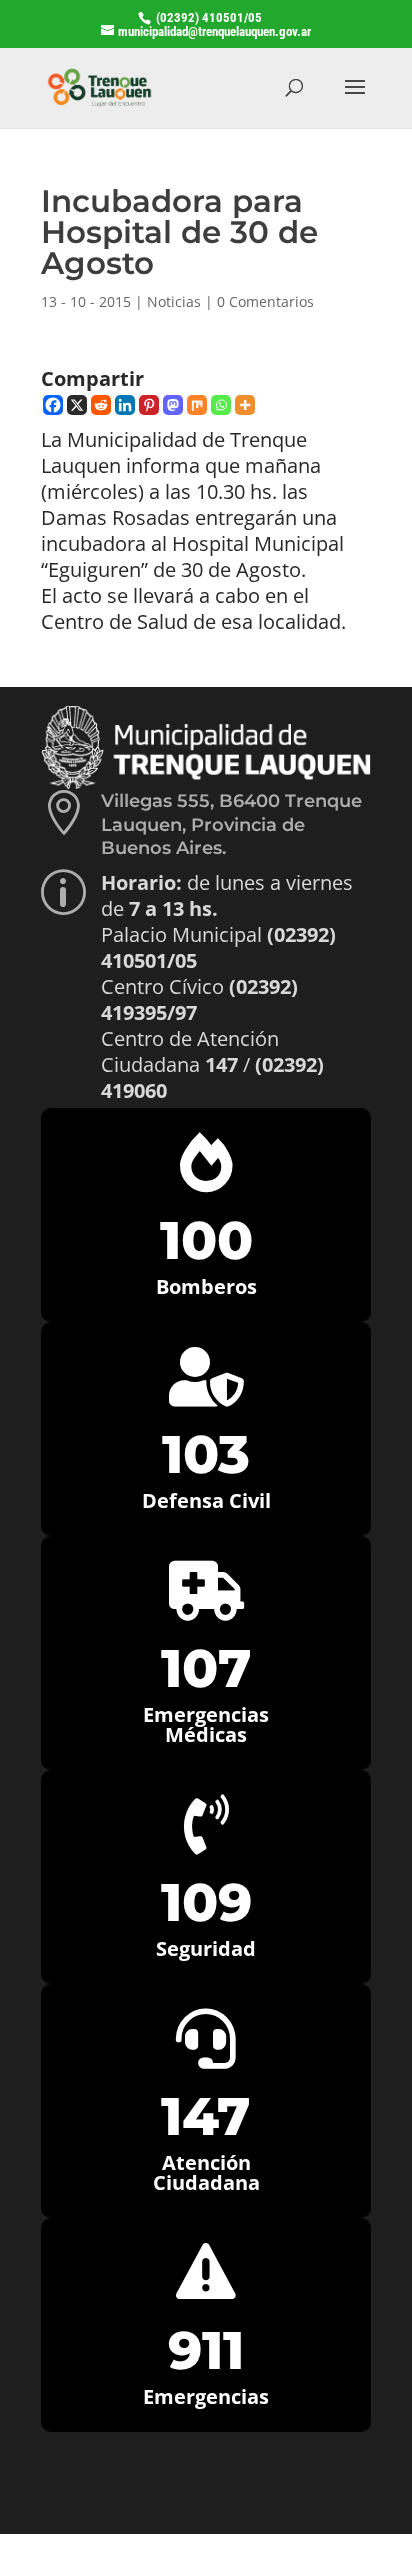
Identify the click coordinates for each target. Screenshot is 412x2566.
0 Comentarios (265, 301)
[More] (245, 405)
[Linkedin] (125, 405)
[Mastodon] (173, 405)
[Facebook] (53, 405)
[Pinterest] (149, 405)
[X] (77, 405)
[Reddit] (101, 405)
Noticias (174, 301)
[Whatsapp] (221, 405)
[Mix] (197, 405)
